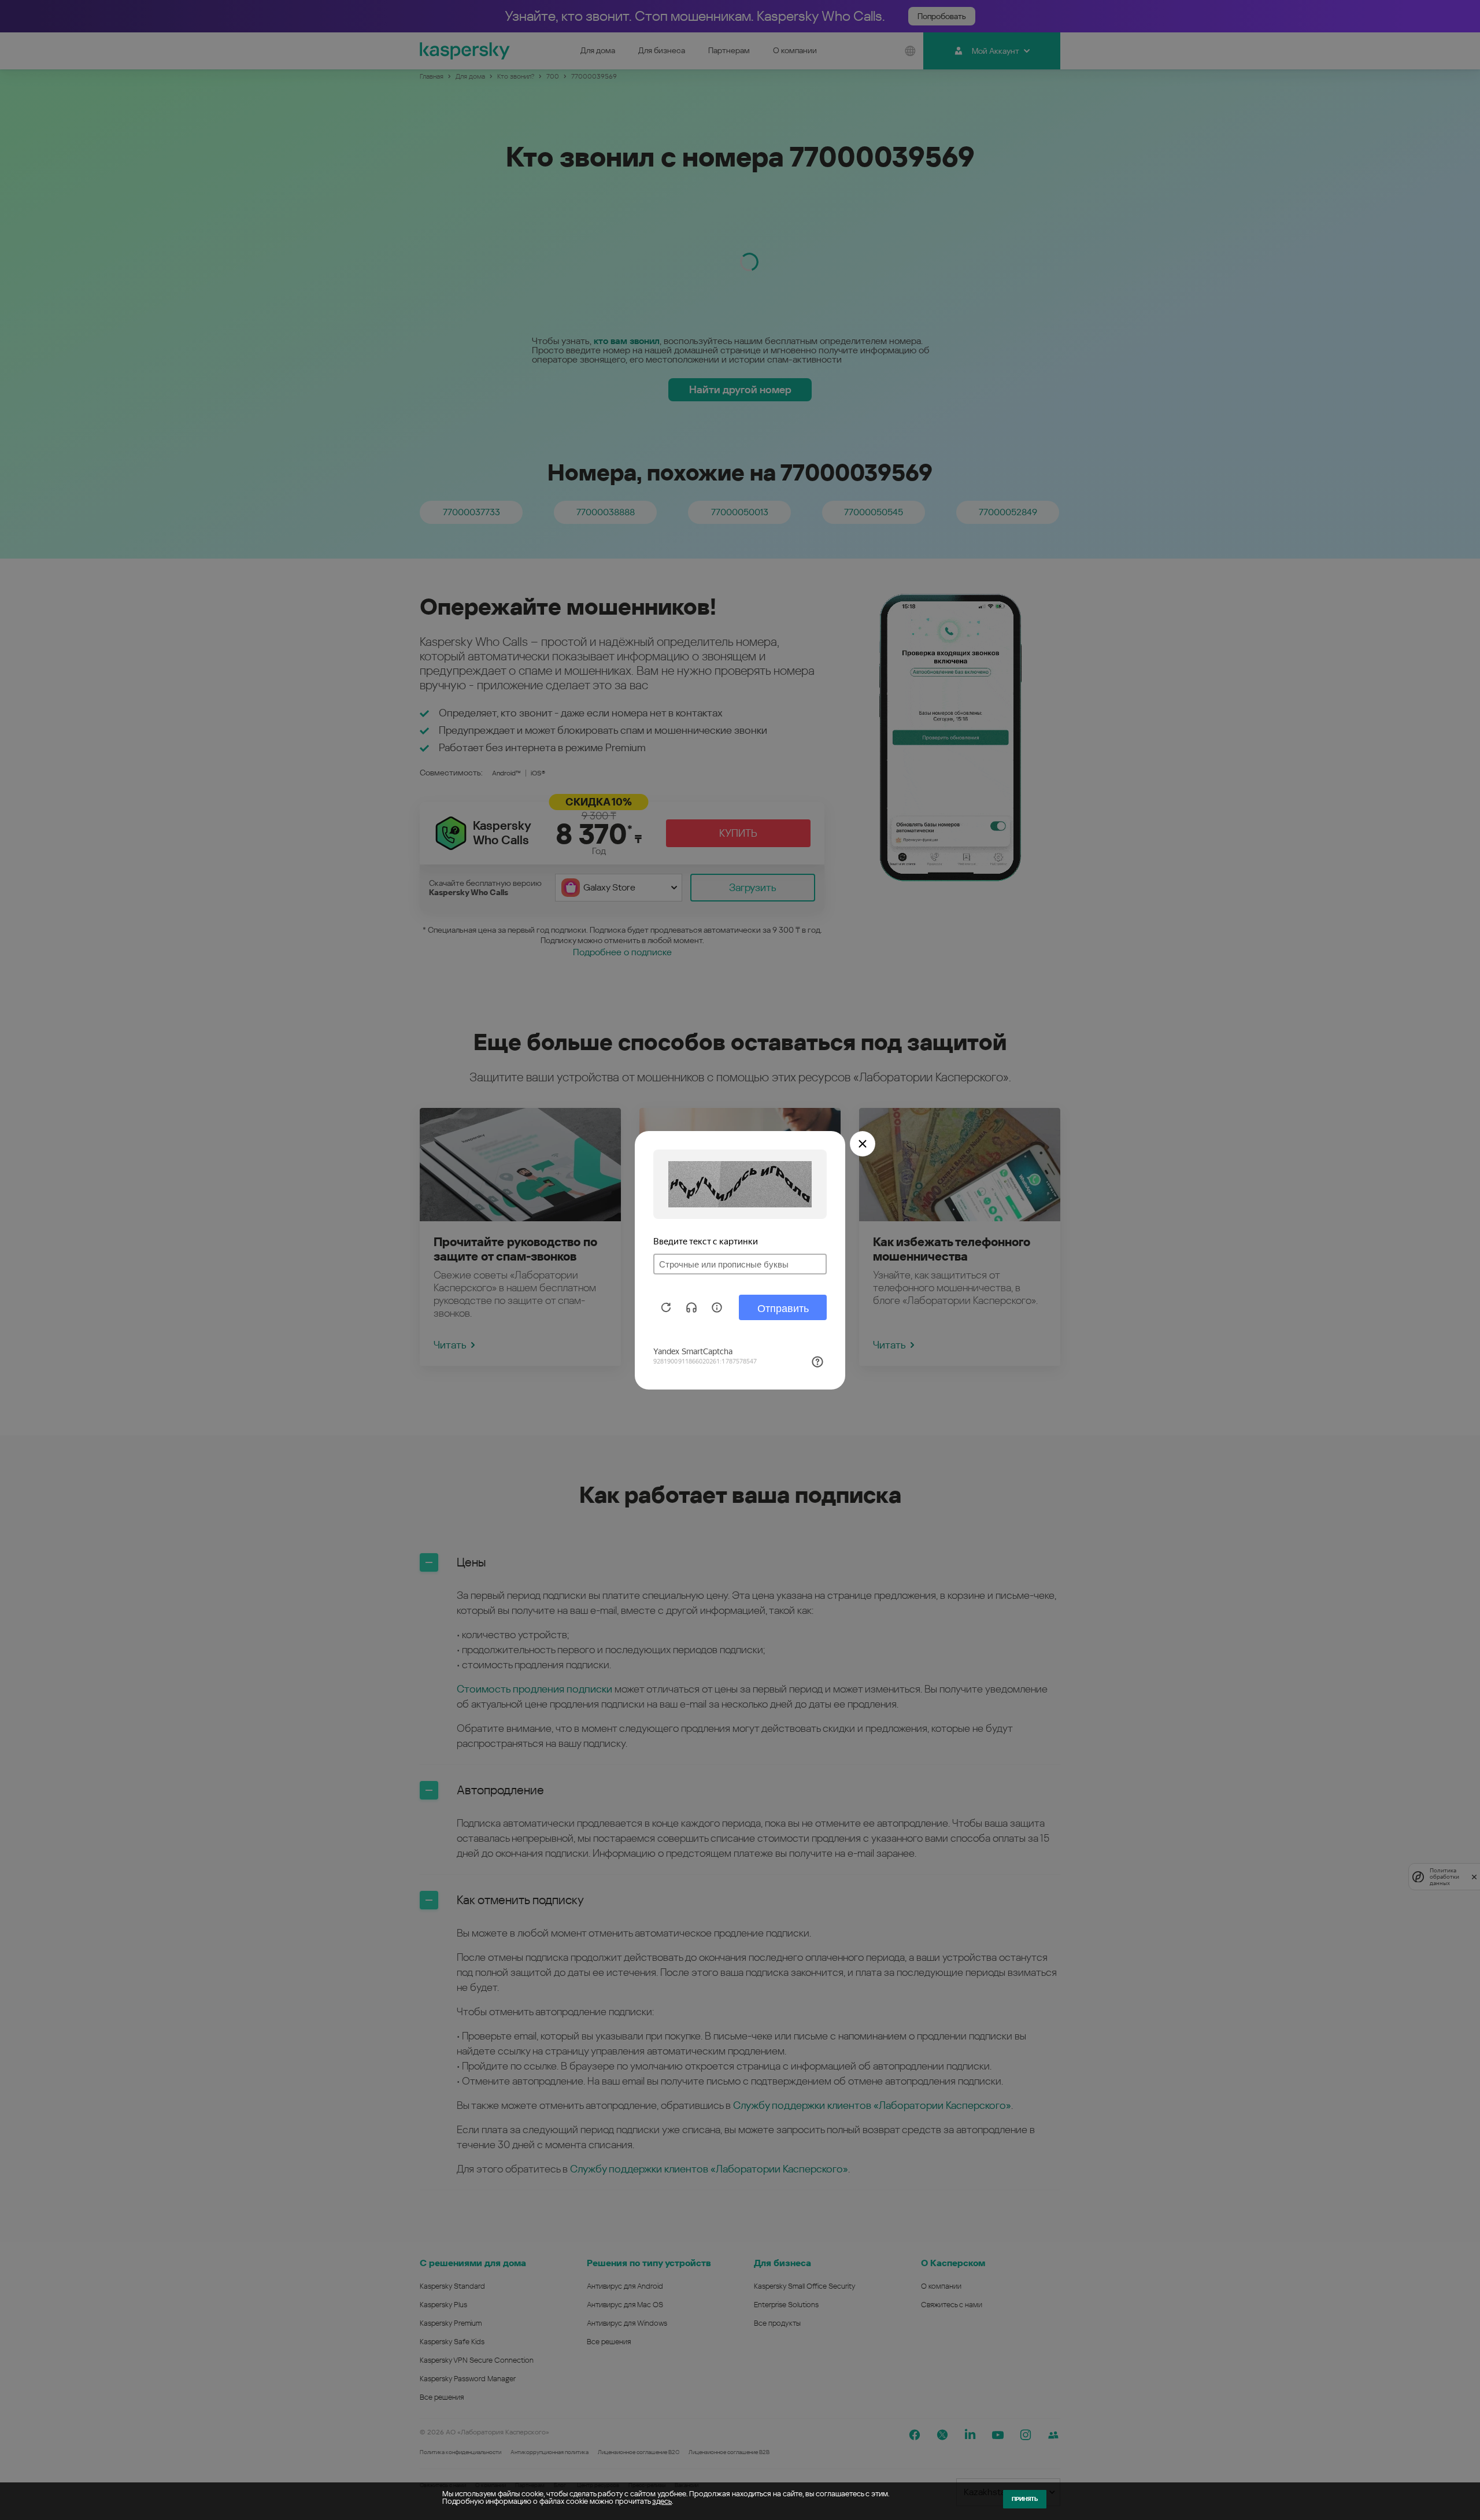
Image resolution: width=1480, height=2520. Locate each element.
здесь (662, 2501)
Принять (1025, 2499)
